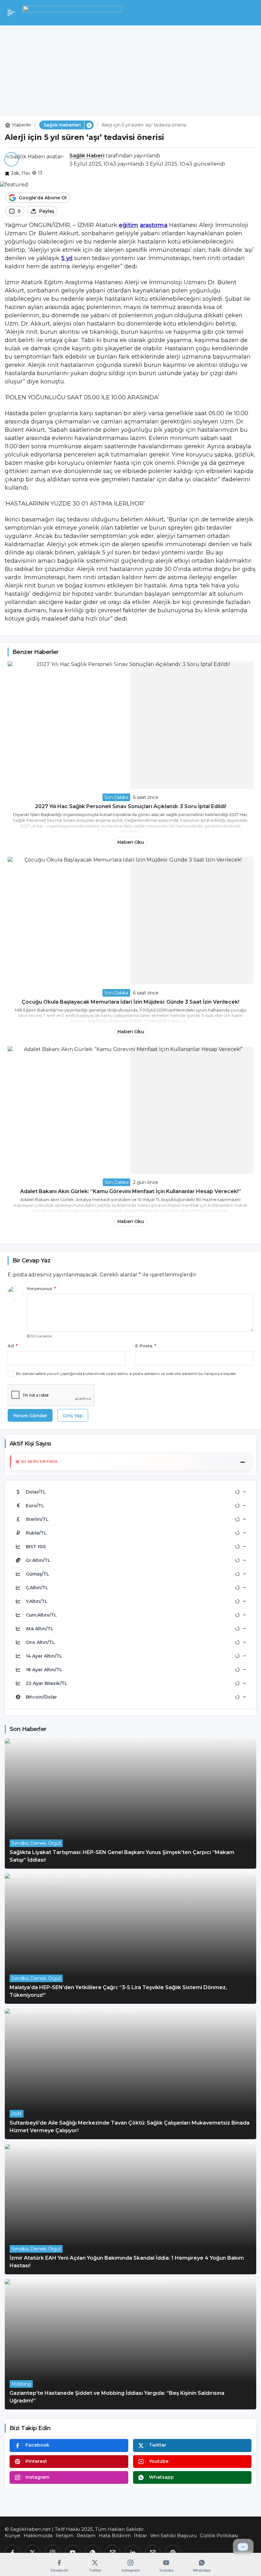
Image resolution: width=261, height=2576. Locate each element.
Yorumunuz (41, 1288)
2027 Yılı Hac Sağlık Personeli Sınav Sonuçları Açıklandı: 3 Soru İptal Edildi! (131, 806)
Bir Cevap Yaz (31, 1261)
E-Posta (146, 1346)
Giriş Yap (73, 1416)
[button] (89, 125)
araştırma (154, 225)
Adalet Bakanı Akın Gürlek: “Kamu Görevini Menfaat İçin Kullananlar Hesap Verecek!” (130, 1191)
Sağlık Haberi (87, 156)
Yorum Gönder (30, 1416)
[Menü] (11, 13)
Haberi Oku (131, 842)
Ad (13, 1346)
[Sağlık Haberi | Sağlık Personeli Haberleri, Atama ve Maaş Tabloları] (72, 12)
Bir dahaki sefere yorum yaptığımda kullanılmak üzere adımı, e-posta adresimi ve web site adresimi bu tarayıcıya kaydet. (126, 1374)
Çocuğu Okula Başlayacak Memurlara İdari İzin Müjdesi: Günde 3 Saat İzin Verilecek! (130, 1002)
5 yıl (67, 258)
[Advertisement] (130, 68)
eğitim (128, 225)
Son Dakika (116, 797)
